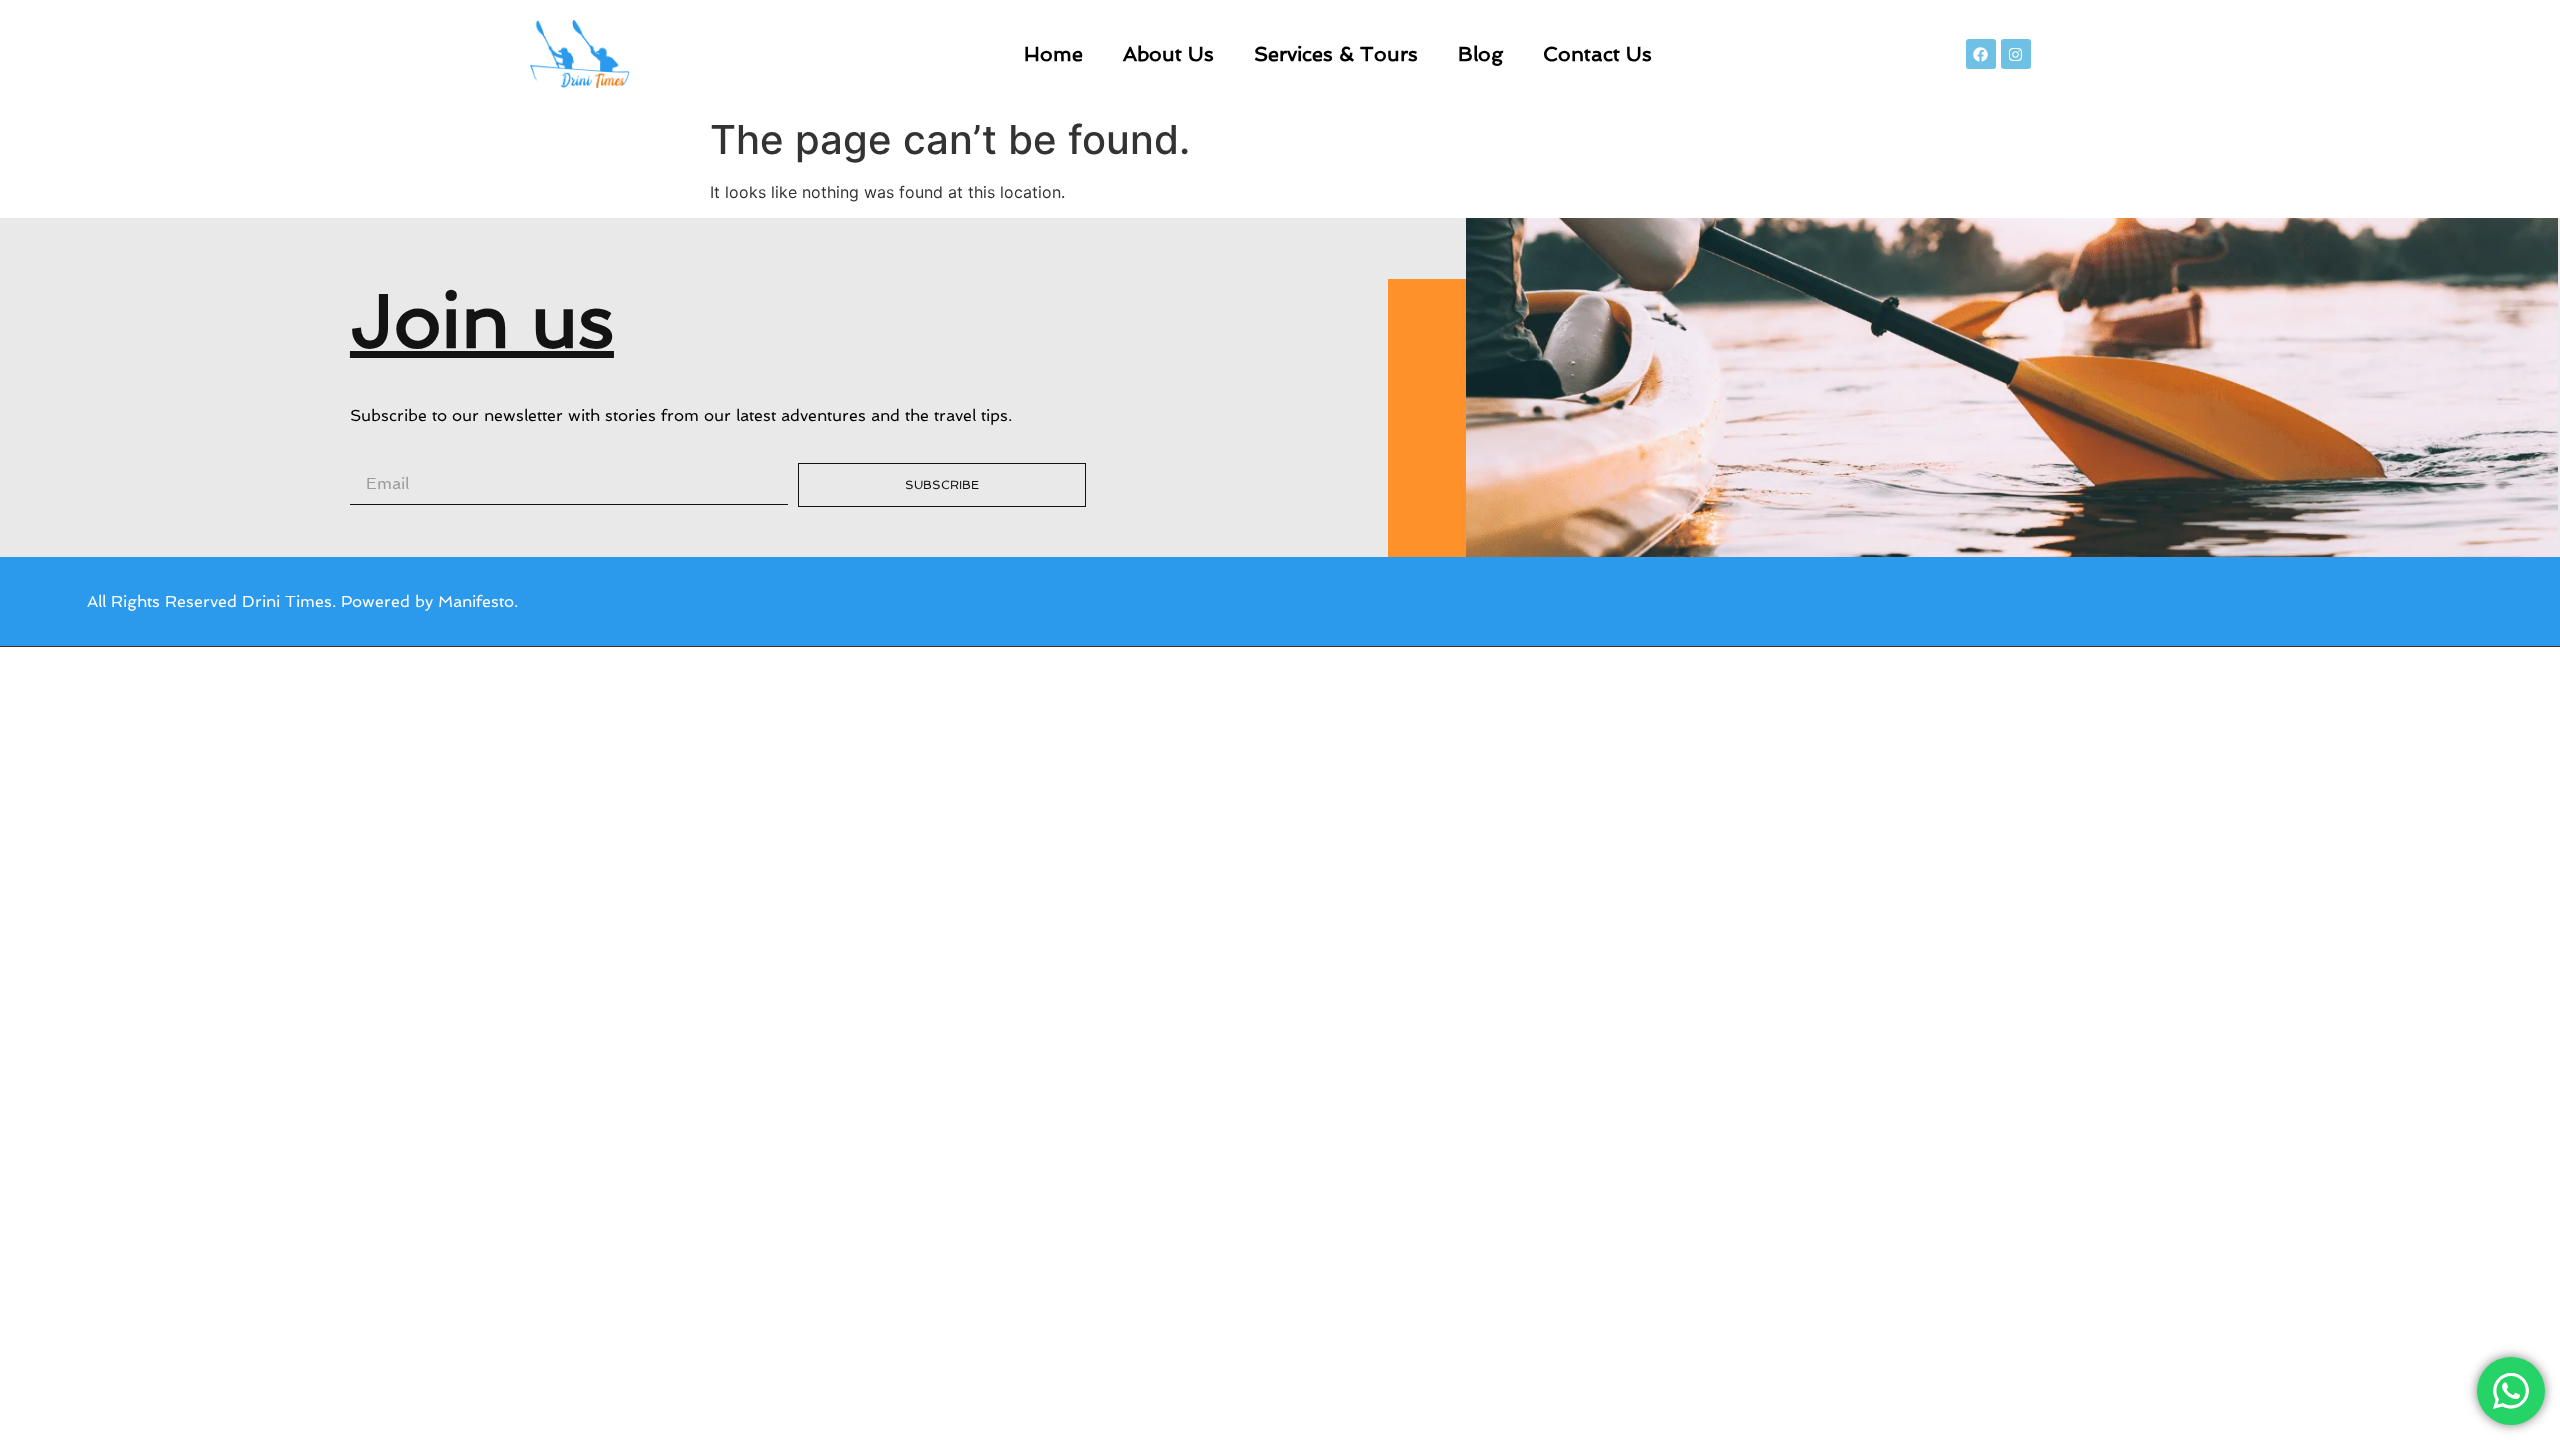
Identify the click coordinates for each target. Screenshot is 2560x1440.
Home (1053, 54)
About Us (1168, 54)
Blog (1480, 54)
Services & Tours (1336, 54)
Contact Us (1597, 54)
